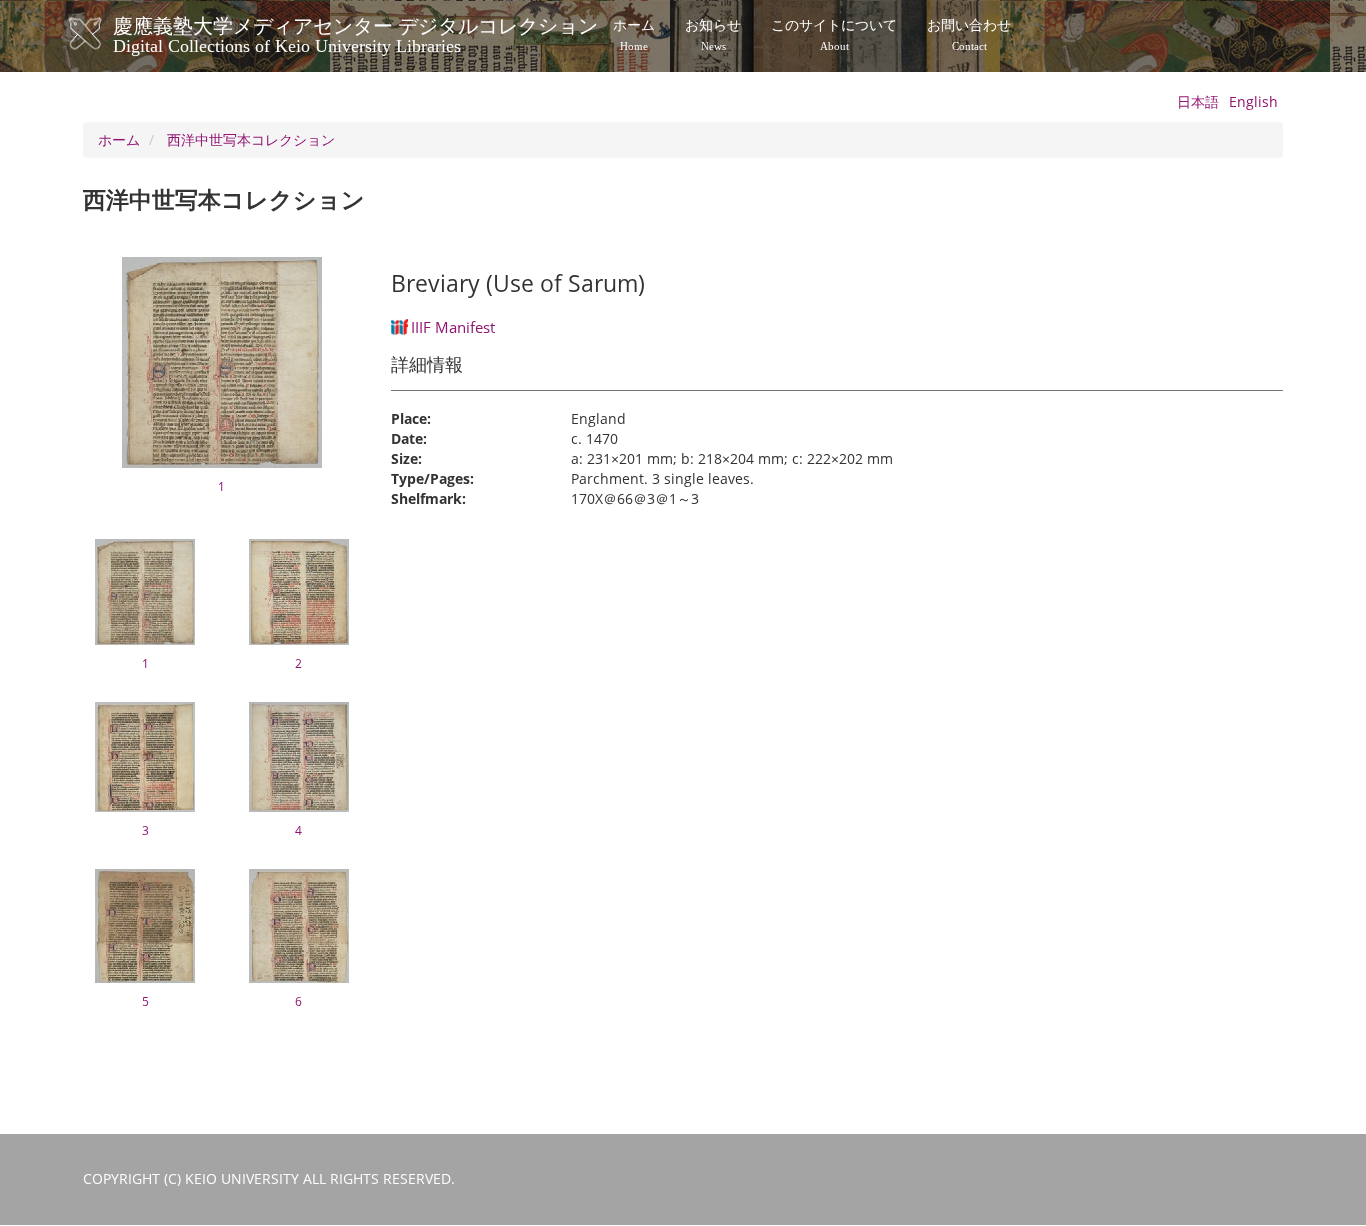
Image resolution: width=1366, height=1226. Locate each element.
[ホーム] (105, 34)
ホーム (634, 35)
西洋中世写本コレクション (251, 139)
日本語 (1198, 101)
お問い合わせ (969, 35)
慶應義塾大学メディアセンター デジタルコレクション (355, 33)
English (1253, 101)
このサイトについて (834, 35)
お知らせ (713, 35)
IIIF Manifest (453, 327)
